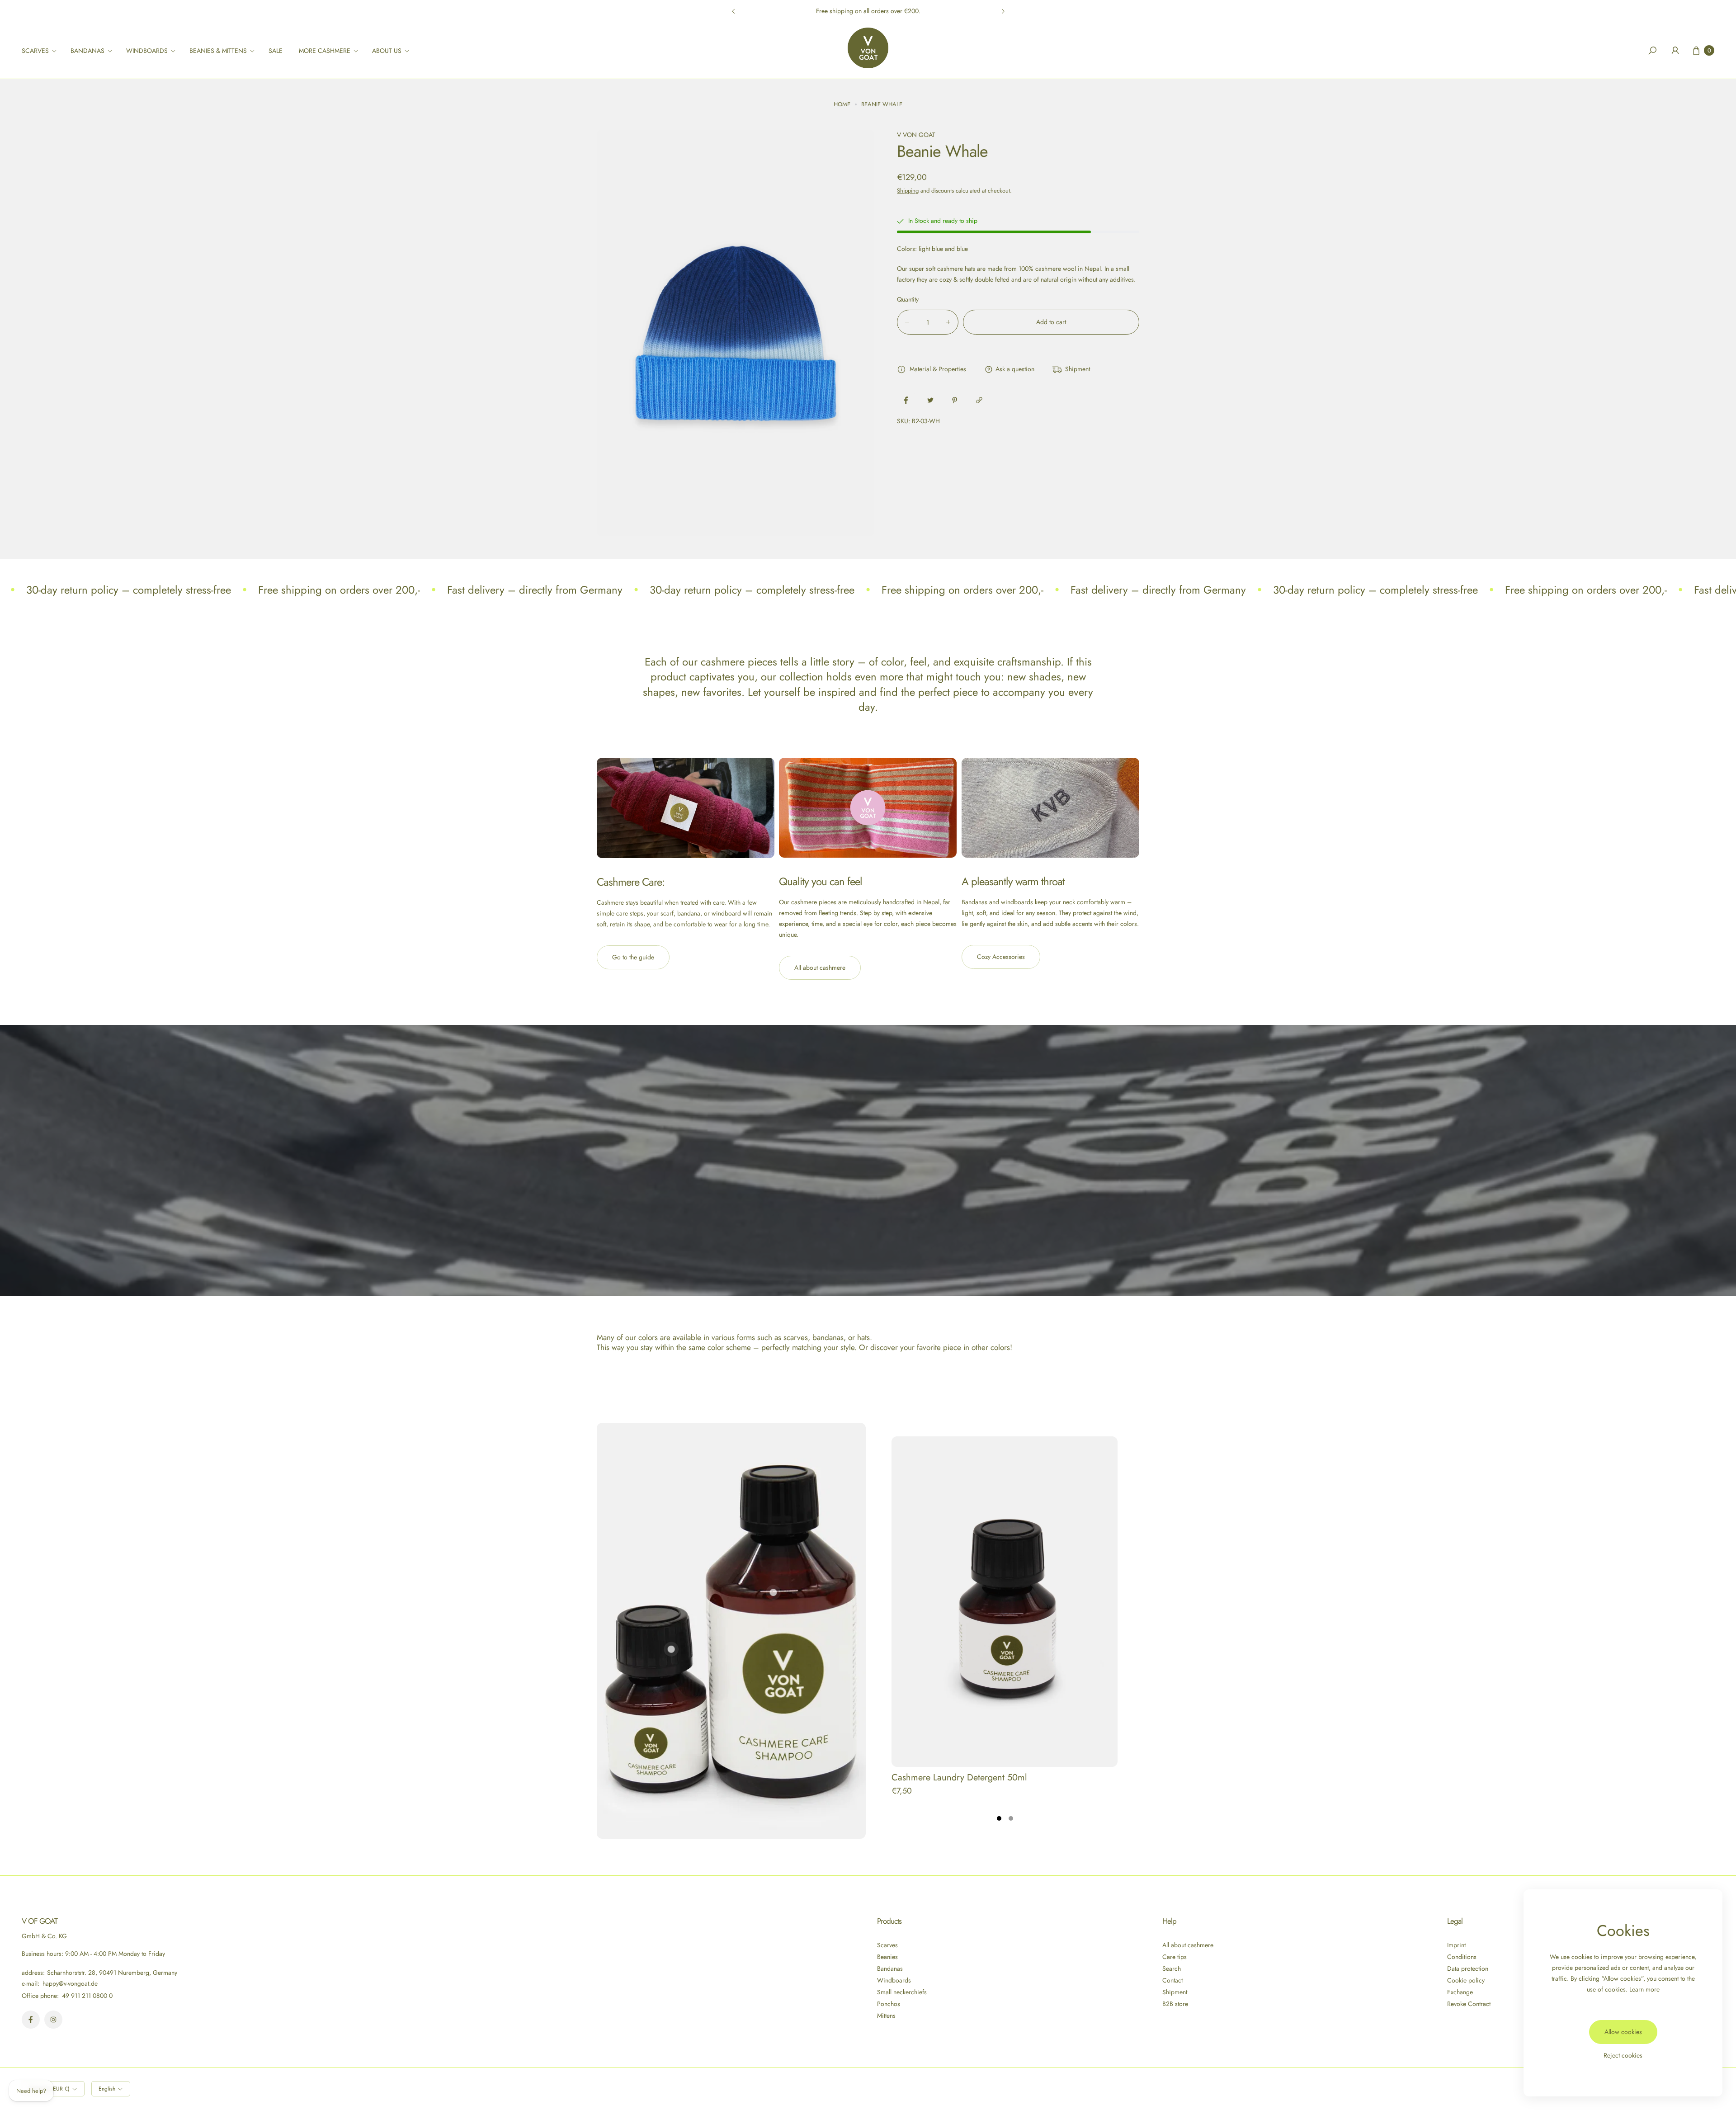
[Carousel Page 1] (999, 1818)
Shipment (1175, 1992)
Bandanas (890, 1968)
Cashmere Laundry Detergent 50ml (959, 1777)
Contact (1172, 1980)
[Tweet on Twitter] (930, 400)
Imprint (1456, 1945)
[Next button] (1003, 11)
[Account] (1675, 51)
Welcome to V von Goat (868, 11)
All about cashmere (820, 968)
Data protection (1468, 1968)
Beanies (887, 1957)
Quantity (908, 299)
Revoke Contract (1469, 2004)
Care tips (1175, 1957)
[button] (42, 51)
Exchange (1460, 1992)
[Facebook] (31, 2020)
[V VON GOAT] (868, 48)
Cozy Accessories (1001, 957)
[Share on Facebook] (906, 400)
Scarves (887, 1945)
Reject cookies (1623, 2055)
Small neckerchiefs (902, 1992)
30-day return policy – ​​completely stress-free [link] (129, 590)
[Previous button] (734, 11)
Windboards (894, 1980)
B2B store (1175, 2004)
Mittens (886, 2016)
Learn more (1644, 1989)
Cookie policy (1466, 1980)
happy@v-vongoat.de (69, 1983)
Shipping (908, 190)
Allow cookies (1623, 2032)
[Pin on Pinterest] (955, 400)
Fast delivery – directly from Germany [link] (535, 590)
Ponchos (889, 2004)
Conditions (1462, 1957)
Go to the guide (633, 957)
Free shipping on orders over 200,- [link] (339, 590)
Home (842, 104)
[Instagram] (53, 2020)
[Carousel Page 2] (1011, 1818)
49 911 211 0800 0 (87, 1996)
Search (1172, 1968)
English (107, 2089)
